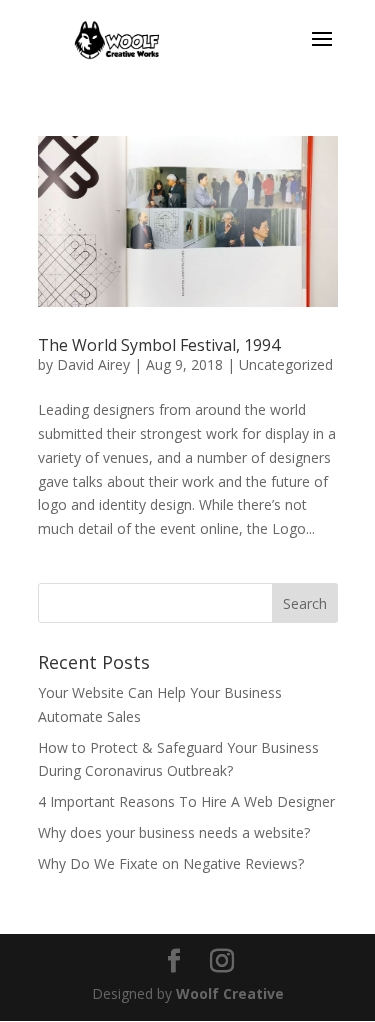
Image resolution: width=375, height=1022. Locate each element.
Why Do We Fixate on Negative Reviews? (171, 863)
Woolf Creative (230, 993)
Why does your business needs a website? (174, 832)
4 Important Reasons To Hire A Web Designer (186, 801)
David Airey (93, 364)
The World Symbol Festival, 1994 (159, 345)
